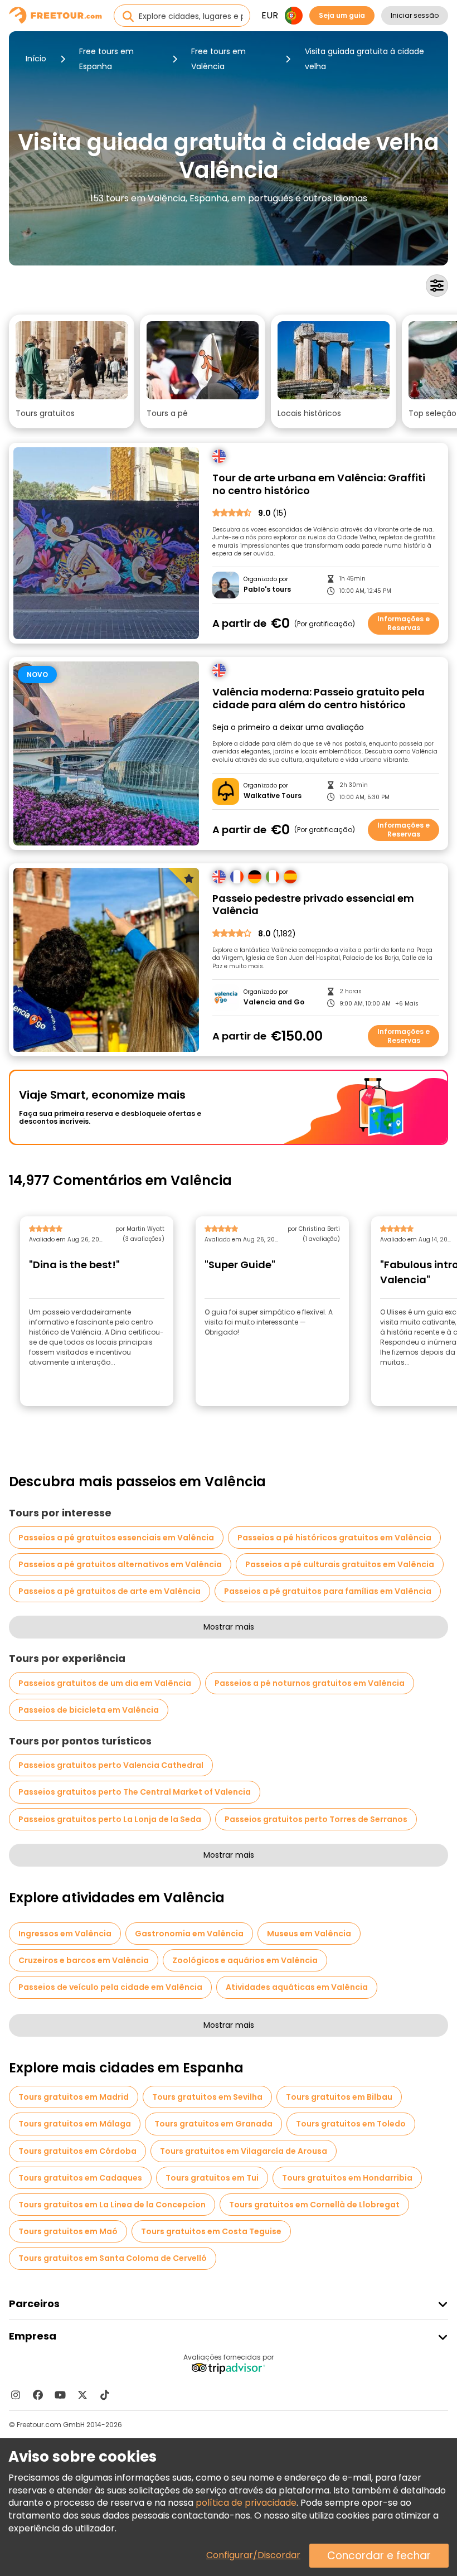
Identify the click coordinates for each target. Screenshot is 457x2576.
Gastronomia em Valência (189, 1934)
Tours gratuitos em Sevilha (207, 2097)
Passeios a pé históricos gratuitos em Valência (334, 1538)
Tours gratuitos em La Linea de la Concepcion (112, 2205)
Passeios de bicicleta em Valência (89, 1710)
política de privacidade (246, 2503)
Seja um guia (342, 15)
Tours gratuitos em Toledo (351, 2124)
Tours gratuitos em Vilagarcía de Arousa (244, 2151)
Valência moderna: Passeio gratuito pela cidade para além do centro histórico (319, 699)
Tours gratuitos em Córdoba (77, 2151)
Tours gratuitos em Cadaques (80, 2178)
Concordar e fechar (379, 2556)
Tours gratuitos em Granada (213, 2124)
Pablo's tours (267, 589)
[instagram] (16, 2395)
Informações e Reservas (403, 623)
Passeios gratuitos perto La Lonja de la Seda (110, 1819)
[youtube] (60, 2395)
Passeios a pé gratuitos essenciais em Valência (116, 1538)
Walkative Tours (273, 796)
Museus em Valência (309, 1934)
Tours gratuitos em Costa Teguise (211, 2231)
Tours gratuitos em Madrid (74, 2097)
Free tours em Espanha (106, 59)
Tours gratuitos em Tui (212, 2178)
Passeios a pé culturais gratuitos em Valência (340, 1564)
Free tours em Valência (218, 59)
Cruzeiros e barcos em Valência (84, 1960)
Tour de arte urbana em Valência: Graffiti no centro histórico (319, 484)
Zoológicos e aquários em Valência (245, 1960)
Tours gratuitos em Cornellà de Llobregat (314, 2205)
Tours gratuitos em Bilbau (339, 2097)
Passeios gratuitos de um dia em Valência (105, 1683)
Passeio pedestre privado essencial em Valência (313, 905)
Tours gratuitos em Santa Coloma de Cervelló (113, 2258)
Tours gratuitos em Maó (68, 2231)
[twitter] (82, 2395)
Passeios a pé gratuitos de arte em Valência (110, 1591)
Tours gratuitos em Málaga (75, 2124)
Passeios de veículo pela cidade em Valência (110, 1987)
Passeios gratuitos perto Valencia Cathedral (111, 1765)
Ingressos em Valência (65, 1934)
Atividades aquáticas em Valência (297, 1987)
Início (36, 59)
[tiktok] (105, 2395)
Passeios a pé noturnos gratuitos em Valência (310, 1683)
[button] (72, 371)
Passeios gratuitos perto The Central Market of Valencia (135, 1792)
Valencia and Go (274, 1002)
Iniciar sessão (415, 15)
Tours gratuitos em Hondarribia (347, 2178)
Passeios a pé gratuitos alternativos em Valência (120, 1564)
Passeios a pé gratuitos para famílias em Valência (328, 1591)
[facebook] (38, 2395)
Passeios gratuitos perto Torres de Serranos (316, 1819)
